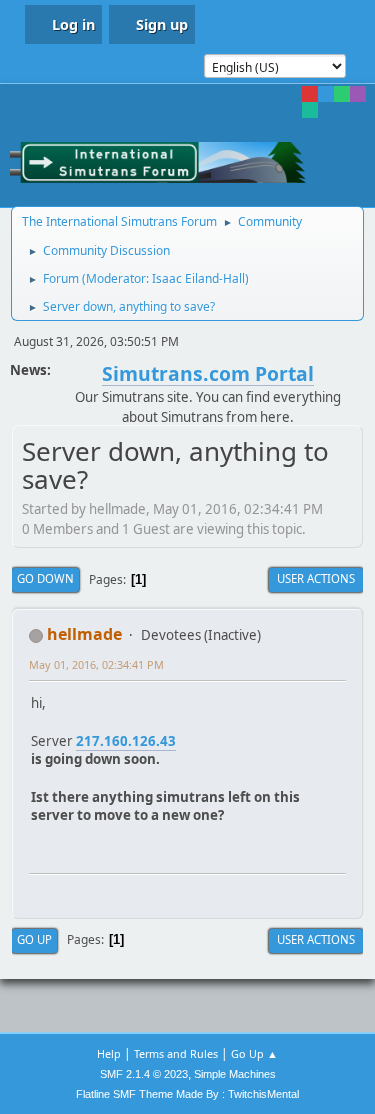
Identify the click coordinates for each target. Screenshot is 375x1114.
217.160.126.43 (126, 741)
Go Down (45, 578)
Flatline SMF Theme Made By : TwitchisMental (187, 1094)
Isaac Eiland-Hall (198, 278)
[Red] (310, 94)
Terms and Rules (176, 1053)
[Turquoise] (310, 110)
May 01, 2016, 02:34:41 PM (96, 664)
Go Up (34, 939)
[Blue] (326, 94)
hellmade (84, 634)
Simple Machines (235, 1074)
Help (109, 1053)
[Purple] (358, 94)
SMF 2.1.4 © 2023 (144, 1074)
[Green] (342, 94)
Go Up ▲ (254, 1053)
